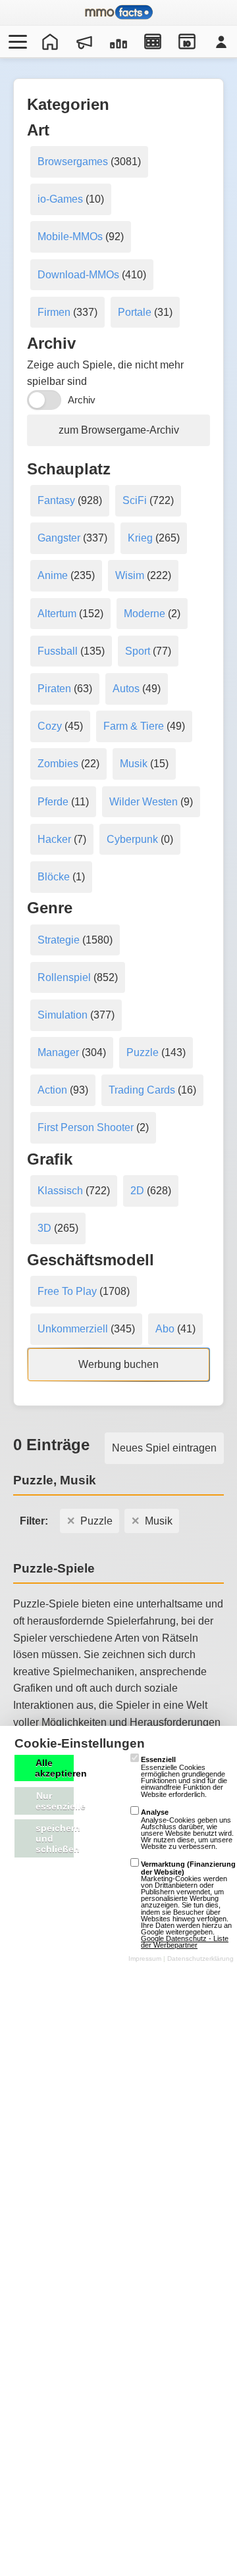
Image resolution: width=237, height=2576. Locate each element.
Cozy (50, 726)
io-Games (60, 199)
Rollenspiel (64, 977)
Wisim (130, 575)
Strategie (59, 940)
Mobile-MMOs (70, 237)
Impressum (145, 1958)
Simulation (63, 1015)
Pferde (53, 802)
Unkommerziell (73, 1329)
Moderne (145, 614)
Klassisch (60, 1191)
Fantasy (56, 500)
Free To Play (67, 1291)
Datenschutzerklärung (200, 1958)
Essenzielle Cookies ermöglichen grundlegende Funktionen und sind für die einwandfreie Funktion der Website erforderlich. (184, 1777)
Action (52, 1090)
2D (137, 1191)
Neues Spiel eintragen (164, 1448)
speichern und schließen (55, 1838)
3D (44, 1228)
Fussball (58, 651)
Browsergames (73, 162)
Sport (138, 651)
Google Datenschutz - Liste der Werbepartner (185, 1942)
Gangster (59, 538)
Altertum (57, 614)
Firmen (54, 312)
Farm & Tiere (134, 726)
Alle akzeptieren (54, 1768)
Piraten (54, 689)
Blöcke (54, 877)
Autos (126, 689)
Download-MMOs (78, 275)
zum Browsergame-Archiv (119, 430)
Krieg (140, 538)
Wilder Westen (144, 802)
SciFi (135, 500)
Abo (165, 1329)
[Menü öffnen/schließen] (16, 41)
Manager (58, 1052)
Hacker (54, 839)
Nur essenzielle (55, 1801)
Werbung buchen (118, 1364)
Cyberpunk (132, 839)
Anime (53, 575)
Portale (135, 312)
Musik (134, 764)
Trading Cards (142, 1090)
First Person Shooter (86, 1127)
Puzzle (143, 1052)
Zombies (58, 764)
